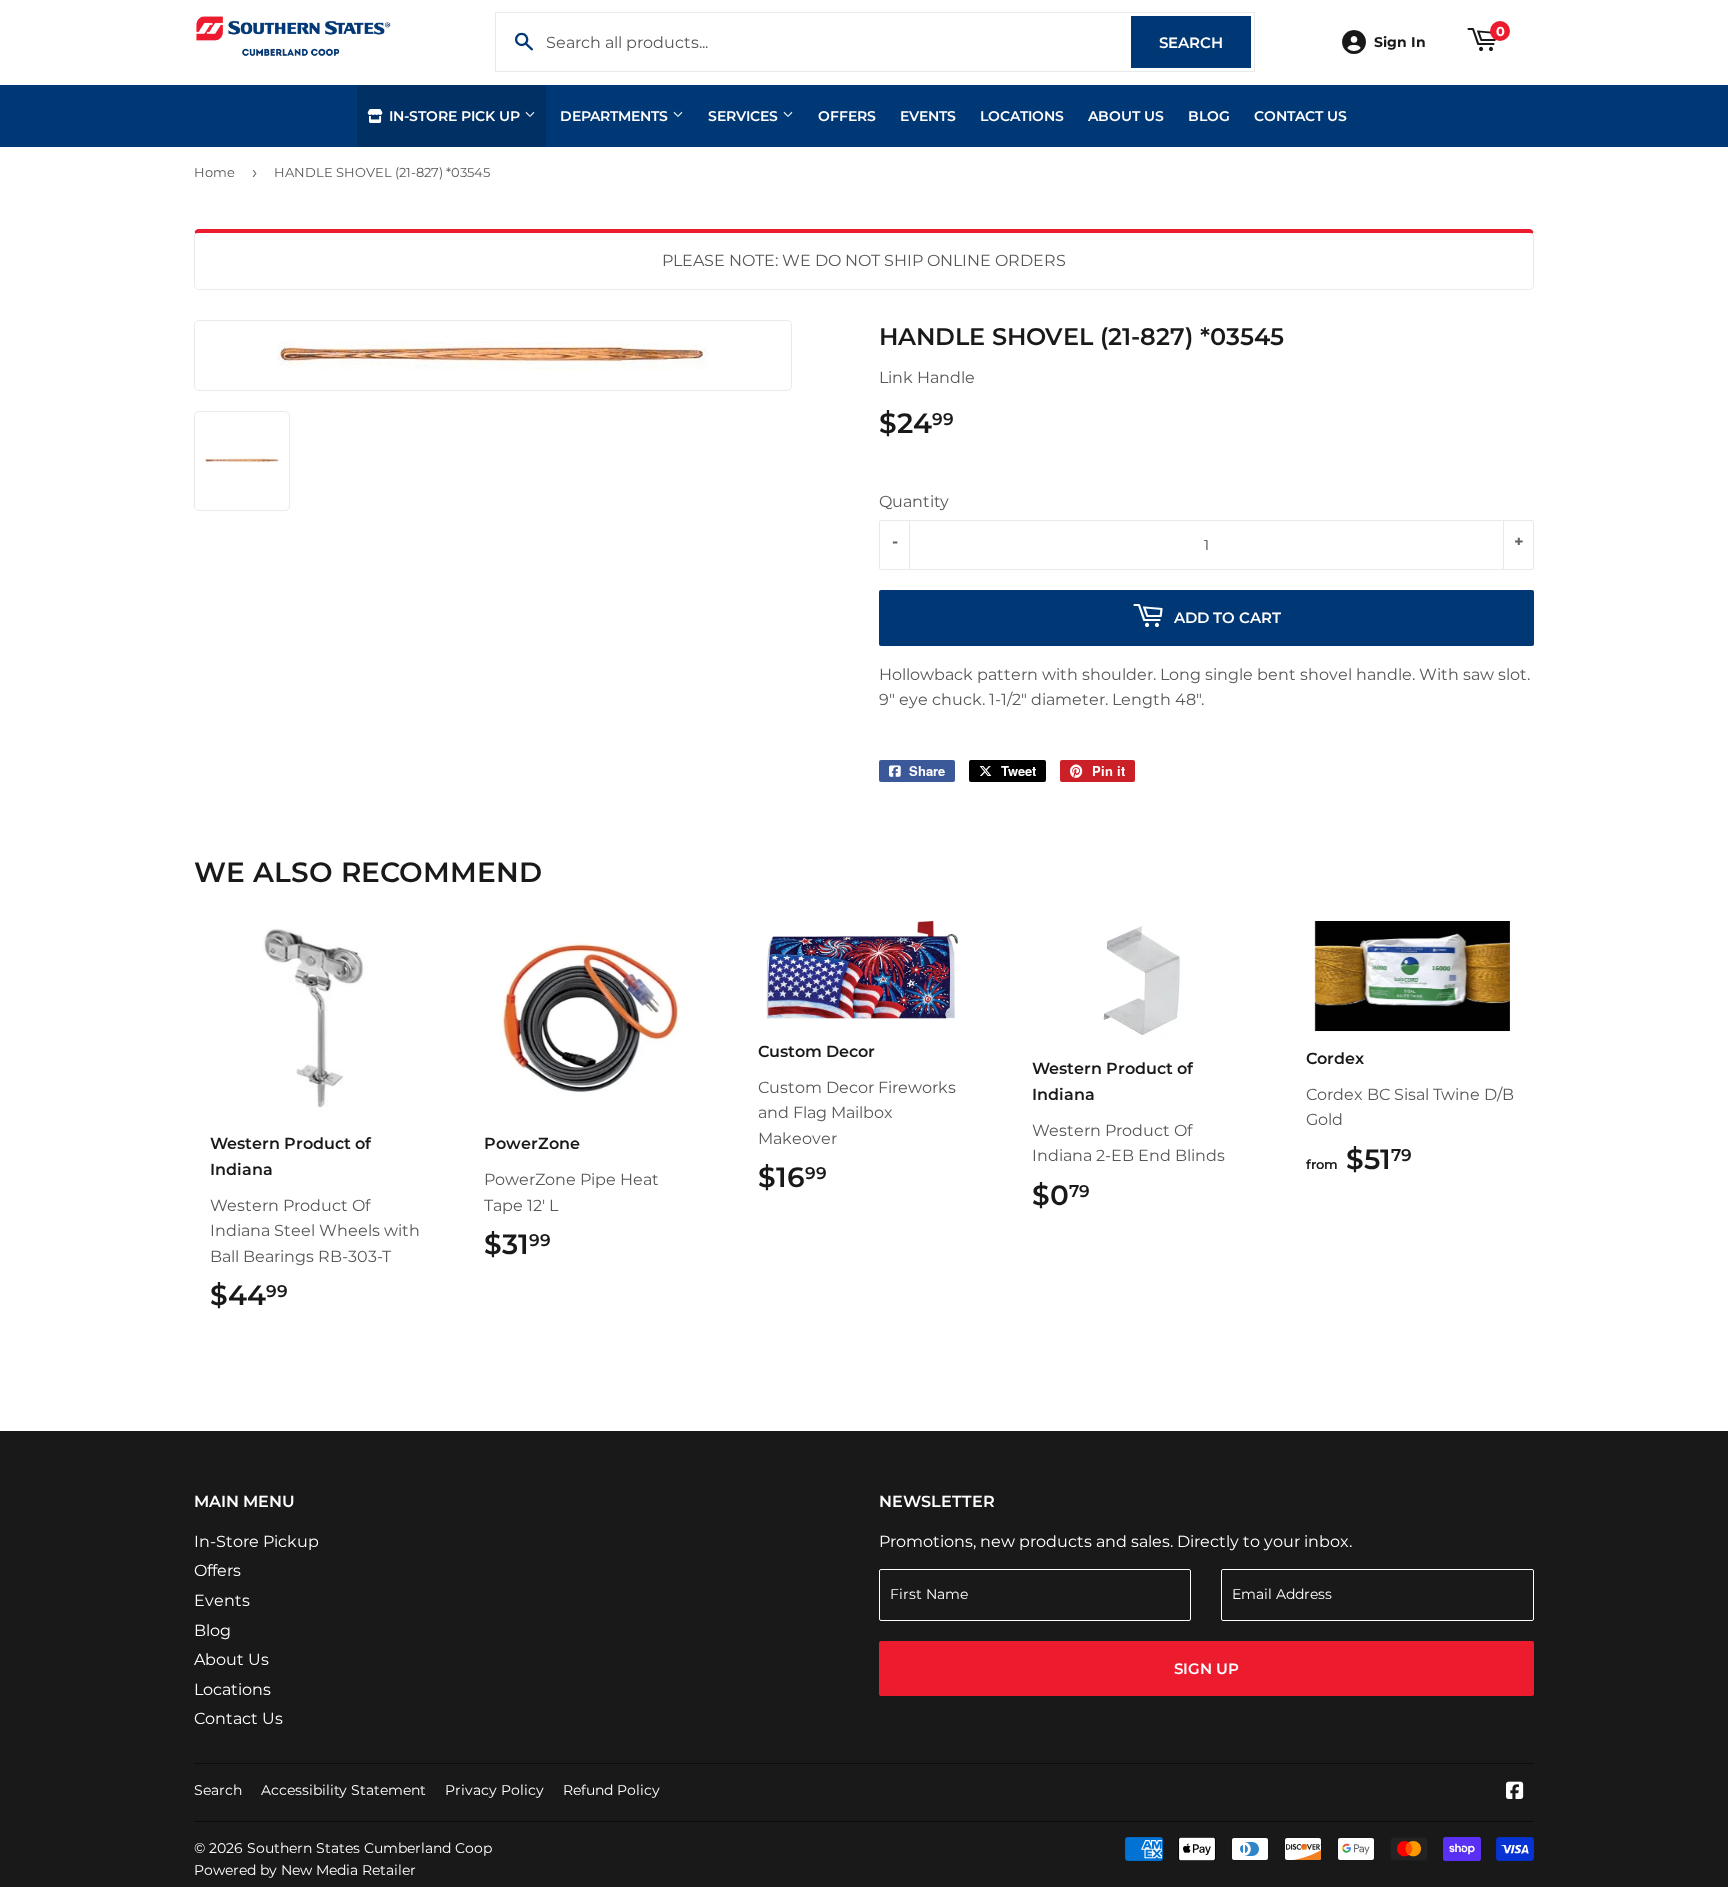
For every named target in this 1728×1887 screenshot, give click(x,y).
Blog (1209, 116)
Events (928, 116)
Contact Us (1300, 116)
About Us (1126, 116)
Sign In (1400, 42)
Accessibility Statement (343, 1790)
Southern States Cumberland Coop (369, 1848)
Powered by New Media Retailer (305, 1870)
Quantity (914, 501)
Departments (616, 116)
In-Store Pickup (256, 1541)
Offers (847, 116)
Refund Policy (611, 1790)
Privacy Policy (494, 1790)
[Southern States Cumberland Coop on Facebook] (1515, 1792)
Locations (1022, 116)
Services (745, 116)
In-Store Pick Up (454, 116)
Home (214, 172)
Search (1205, 42)
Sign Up (1206, 1668)
